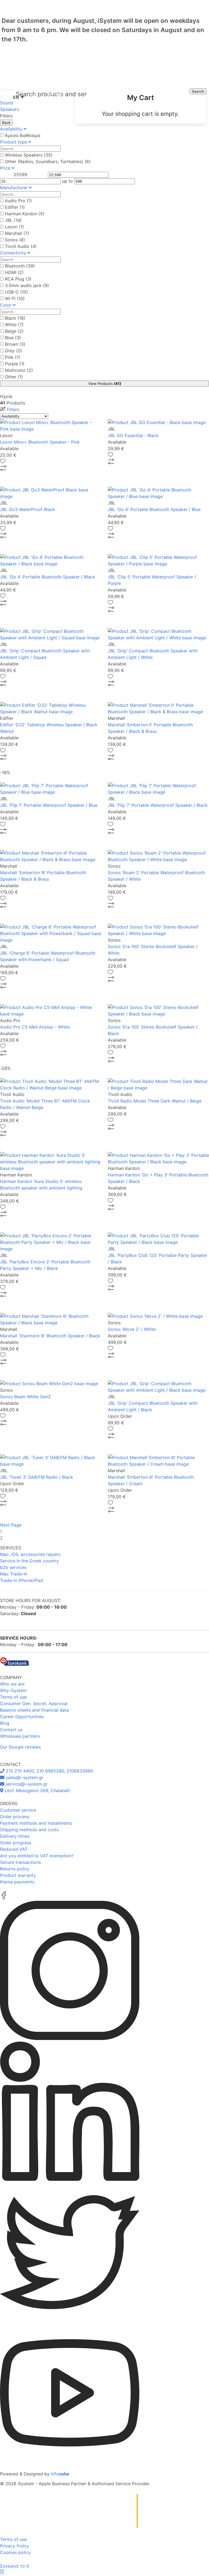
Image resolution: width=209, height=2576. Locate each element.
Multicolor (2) (19, 370)
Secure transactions (20, 1862)
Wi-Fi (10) (15, 298)
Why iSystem (13, 1690)
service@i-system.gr (26, 1784)
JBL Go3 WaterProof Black (27, 509)
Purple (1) (15, 364)
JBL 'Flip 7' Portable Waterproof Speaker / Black (158, 805)
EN (19, 97)
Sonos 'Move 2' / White (132, 1329)
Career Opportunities (22, 1717)
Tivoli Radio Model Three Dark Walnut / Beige (155, 1101)
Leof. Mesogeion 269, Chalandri (37, 1790)
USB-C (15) (16, 292)
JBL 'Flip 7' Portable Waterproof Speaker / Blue (49, 805)
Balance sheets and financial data (34, 1710)
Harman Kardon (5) (25, 214)
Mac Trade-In (14, 1574)
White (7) (14, 325)
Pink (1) (13, 357)
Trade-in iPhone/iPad (21, 1580)
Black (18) (15, 318)
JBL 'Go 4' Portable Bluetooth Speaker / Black (48, 577)
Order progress (16, 1843)
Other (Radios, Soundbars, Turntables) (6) (48, 161)
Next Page (11, 1525)
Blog (5, 1723)
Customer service (18, 1810)
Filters (12, 409)
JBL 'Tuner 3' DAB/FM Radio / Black (37, 1477)
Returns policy (15, 1869)
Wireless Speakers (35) (29, 155)
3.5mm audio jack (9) (27, 285)
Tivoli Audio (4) (21, 246)
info (60, 2474)
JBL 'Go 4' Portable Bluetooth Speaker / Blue (154, 509)
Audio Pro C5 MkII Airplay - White (35, 1027)
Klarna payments (17, 1882)
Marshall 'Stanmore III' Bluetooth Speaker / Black (50, 1336)
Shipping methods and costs (29, 1830)
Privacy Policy (15, 2546)
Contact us (11, 1730)
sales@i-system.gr (24, 1777)
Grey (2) (13, 351)
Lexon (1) (14, 227)
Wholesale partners (20, 1736)
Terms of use (13, 1697)
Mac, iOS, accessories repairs (30, 1554)
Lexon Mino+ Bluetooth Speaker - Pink (40, 442)
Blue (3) (13, 338)
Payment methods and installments (36, 1823)
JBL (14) (13, 220)
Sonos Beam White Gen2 (25, 1397)
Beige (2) (14, 331)
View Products (105, 384)
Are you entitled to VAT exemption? (37, 1856)
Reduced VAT (14, 1849)
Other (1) (14, 377)
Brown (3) (15, 344)
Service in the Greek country (29, 1561)
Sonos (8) (15, 240)
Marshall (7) (17, 233)
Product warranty (18, 1875)
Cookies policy (15, 2552)
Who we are (12, 1684)
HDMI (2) (14, 272)
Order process (15, 1817)
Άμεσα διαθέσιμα (23, 135)
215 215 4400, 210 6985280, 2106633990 (49, 1771)
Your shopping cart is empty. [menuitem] (140, 114)
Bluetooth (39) (20, 266)
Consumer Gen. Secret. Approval (34, 1703)
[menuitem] (140, 105)
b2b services (13, 1567)
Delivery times (15, 1836)
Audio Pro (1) (18, 201)
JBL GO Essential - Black (133, 435)
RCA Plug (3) (18, 279)
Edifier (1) (15, 207)
